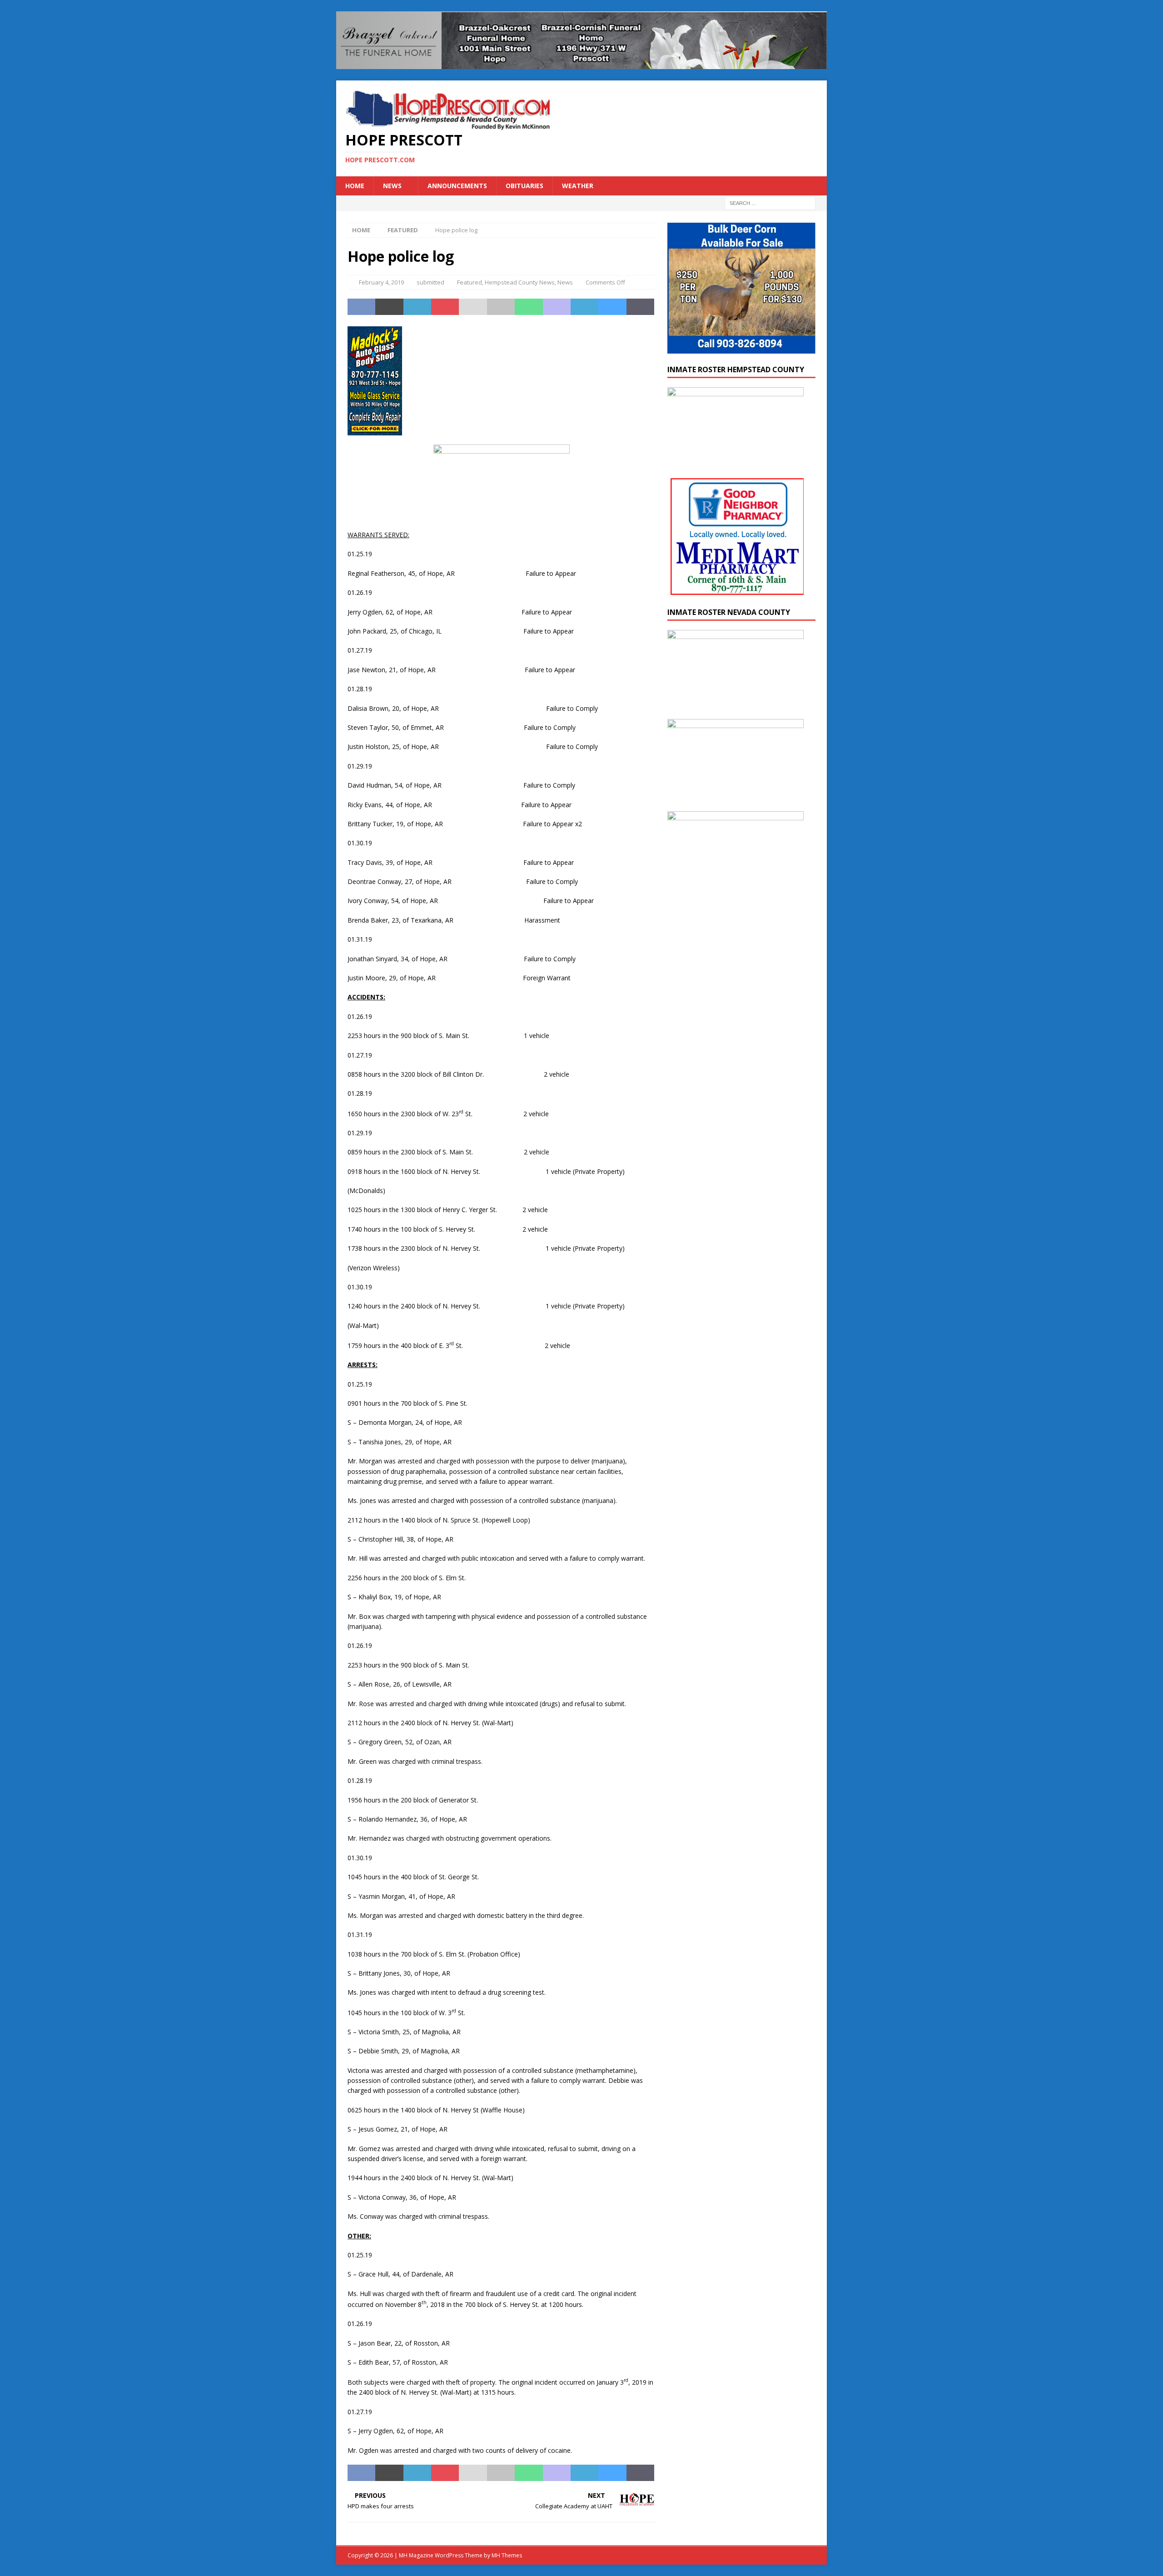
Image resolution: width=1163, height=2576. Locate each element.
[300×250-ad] (736, 919)
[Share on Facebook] (361, 307)
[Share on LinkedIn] (417, 307)
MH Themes (507, 2555)
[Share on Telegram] (584, 307)
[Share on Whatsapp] (529, 307)
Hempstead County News (520, 282)
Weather (578, 186)
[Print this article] (501, 307)
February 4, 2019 (381, 282)
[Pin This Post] (445, 307)
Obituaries (524, 186)
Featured (470, 282)
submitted (430, 282)
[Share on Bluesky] (612, 307)
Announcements (457, 186)
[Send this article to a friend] (473, 307)
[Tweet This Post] (389, 307)
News (392, 186)
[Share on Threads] (640, 307)
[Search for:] (770, 203)
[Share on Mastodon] (557, 307)
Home (355, 186)
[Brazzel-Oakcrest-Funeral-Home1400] (581, 63)
